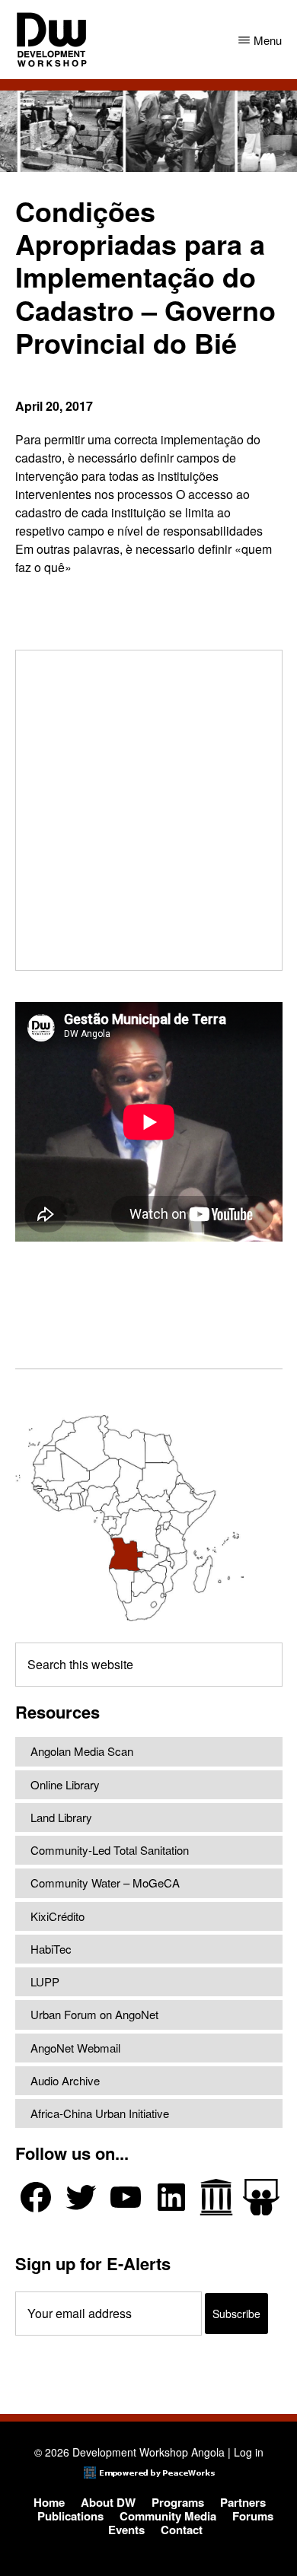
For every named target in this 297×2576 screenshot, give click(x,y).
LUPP (45, 1981)
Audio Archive (65, 2080)
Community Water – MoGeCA (105, 1883)
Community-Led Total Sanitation (110, 1850)
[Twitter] (81, 2197)
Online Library (65, 1784)
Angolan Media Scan (82, 1751)
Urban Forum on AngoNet (94, 2014)
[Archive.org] (216, 2197)
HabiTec (51, 1949)
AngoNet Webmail (75, 2048)
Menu (268, 40)
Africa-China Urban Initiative (100, 2113)
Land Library (61, 1817)
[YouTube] (126, 2197)
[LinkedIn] (171, 2197)
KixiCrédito (57, 1916)
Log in (249, 2452)
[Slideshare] (261, 2198)
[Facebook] (36, 2197)
